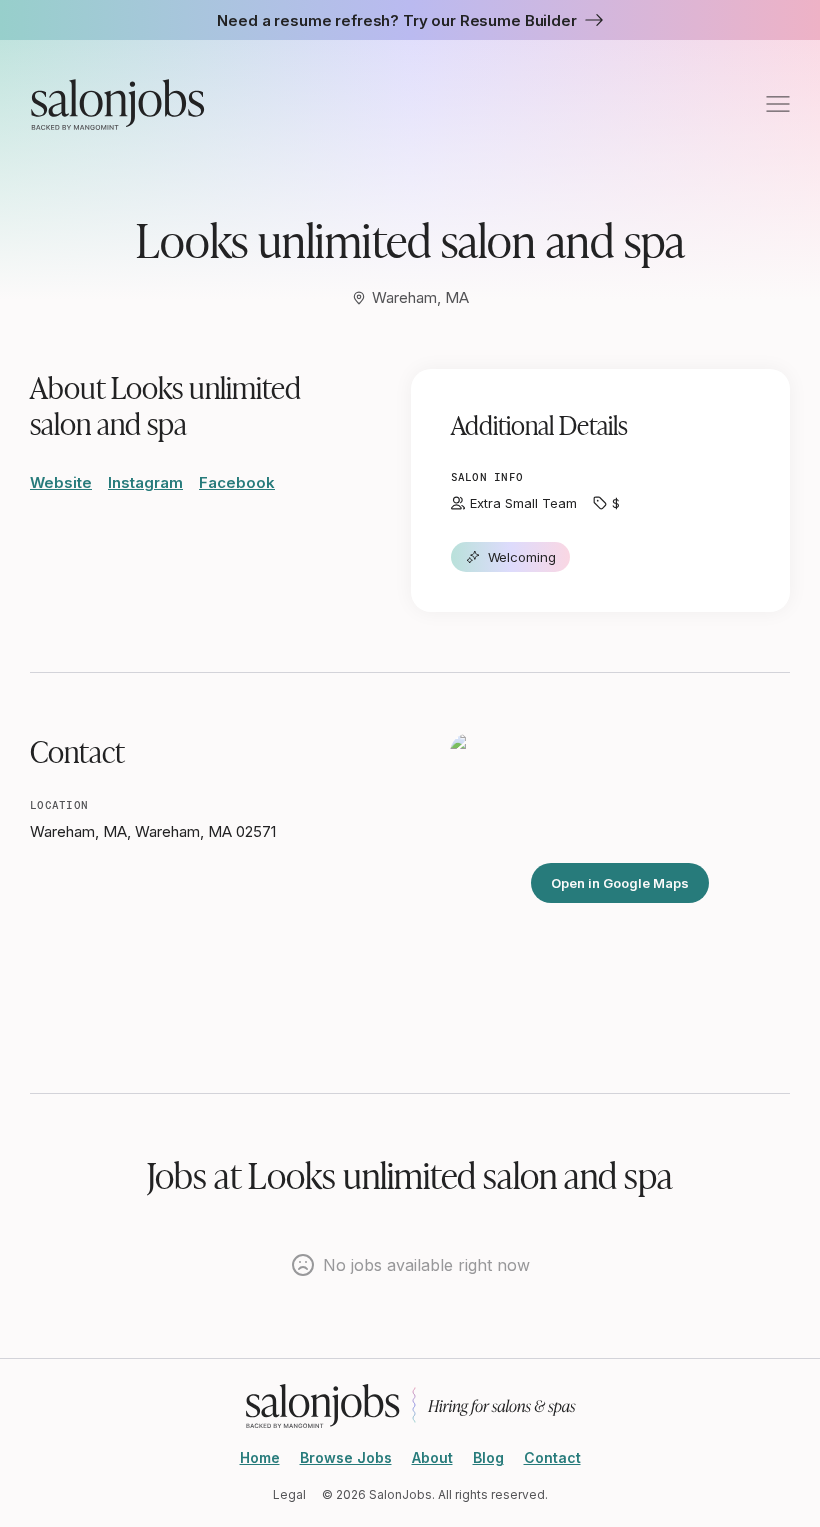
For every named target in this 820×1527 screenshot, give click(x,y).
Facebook (237, 482)
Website (61, 482)
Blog (488, 1457)
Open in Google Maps (620, 883)
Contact (552, 1457)
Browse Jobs (346, 1457)
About (432, 1457)
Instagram (145, 482)
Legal (289, 1494)
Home (260, 1457)
